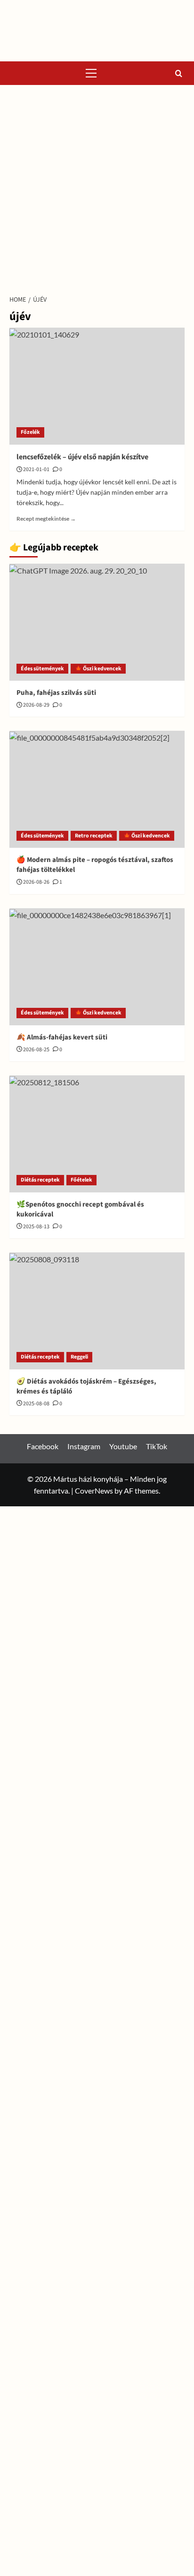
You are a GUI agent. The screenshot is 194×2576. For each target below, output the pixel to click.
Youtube (123, 1446)
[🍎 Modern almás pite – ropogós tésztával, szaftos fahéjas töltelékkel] (97, 789)
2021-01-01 (36, 469)
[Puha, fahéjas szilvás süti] (97, 622)
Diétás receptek (40, 1180)
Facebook (43, 1446)
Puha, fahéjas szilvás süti (56, 693)
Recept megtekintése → (46, 519)
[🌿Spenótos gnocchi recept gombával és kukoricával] (97, 1134)
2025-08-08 (36, 1404)
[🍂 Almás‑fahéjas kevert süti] (97, 967)
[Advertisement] (97, 187)
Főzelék (30, 432)
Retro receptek (94, 836)
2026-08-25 (36, 1050)
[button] (91, 73)
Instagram (84, 1446)
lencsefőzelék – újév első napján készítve (82, 457)
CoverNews (94, 1491)
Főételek (81, 1180)
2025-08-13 (36, 1227)
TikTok (157, 1446)
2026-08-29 (36, 705)
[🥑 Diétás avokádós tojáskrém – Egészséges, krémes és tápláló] (97, 1311)
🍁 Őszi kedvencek (98, 669)
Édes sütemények (42, 669)
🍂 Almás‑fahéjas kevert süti (62, 1037)
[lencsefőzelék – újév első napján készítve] (97, 386)
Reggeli (79, 1357)
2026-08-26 (36, 882)
